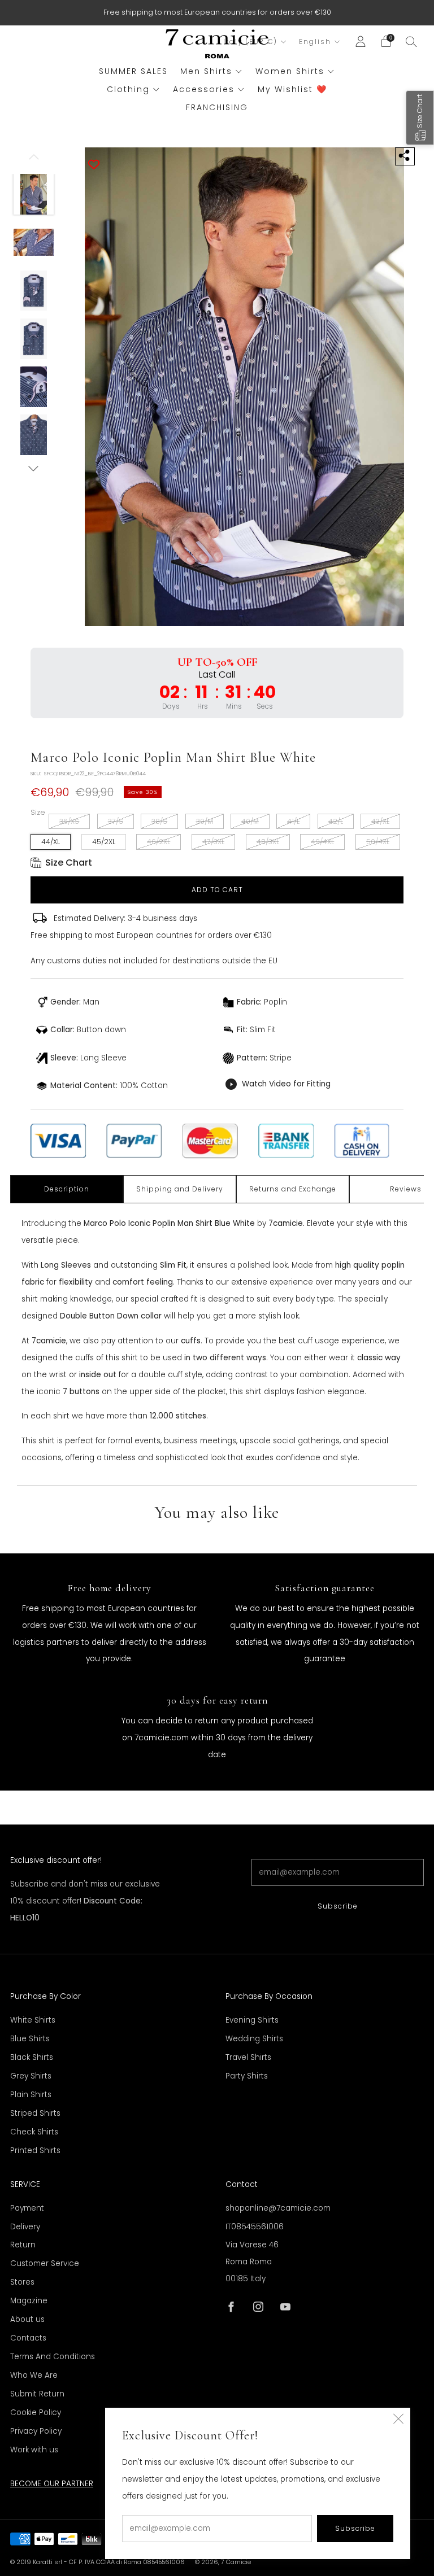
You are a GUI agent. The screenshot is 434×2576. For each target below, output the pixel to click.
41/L (293, 821)
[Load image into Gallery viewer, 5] (34, 387)
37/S (116, 821)
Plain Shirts (31, 2095)
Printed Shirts (35, 2151)
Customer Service (45, 2263)
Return (23, 2245)
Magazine (29, 2301)
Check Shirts (34, 2132)
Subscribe (338, 1906)
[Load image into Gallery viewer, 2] (34, 242)
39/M (205, 821)
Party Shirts (247, 2076)
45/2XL (104, 842)
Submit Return (37, 2394)
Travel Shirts (248, 2057)
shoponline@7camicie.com (278, 2208)
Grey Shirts (31, 2076)
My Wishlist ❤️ (292, 89)
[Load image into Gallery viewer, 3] (34, 291)
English (315, 42)
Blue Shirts (30, 2039)
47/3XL (213, 842)
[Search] (411, 41)
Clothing (128, 89)
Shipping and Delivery (180, 1189)
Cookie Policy (36, 2413)
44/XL (51, 842)
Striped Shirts (35, 2113)
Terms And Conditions (53, 2357)
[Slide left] (34, 161)
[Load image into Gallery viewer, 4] (34, 339)
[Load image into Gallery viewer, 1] (34, 194)
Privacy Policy (36, 2431)
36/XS (69, 821)
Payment (27, 2208)
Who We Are (34, 2375)
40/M (250, 821)
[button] (420, 118)
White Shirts (33, 2020)
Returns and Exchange (293, 1189)
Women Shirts (290, 71)
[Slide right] (34, 468)
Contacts (28, 2338)
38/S (159, 821)
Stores (22, 2282)
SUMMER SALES (133, 71)
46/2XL (159, 842)
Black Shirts (32, 2057)
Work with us (34, 2450)
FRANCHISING (217, 107)
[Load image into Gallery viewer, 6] (34, 435)
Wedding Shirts (254, 2039)
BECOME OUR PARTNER (52, 2484)
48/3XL (268, 842)
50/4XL (378, 842)
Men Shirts (206, 71)
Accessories (204, 89)
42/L (336, 821)
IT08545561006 (255, 2227)
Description (67, 1189)
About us (27, 2319)
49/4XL (322, 842)
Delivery (25, 2227)
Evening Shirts (252, 2020)
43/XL (380, 821)
